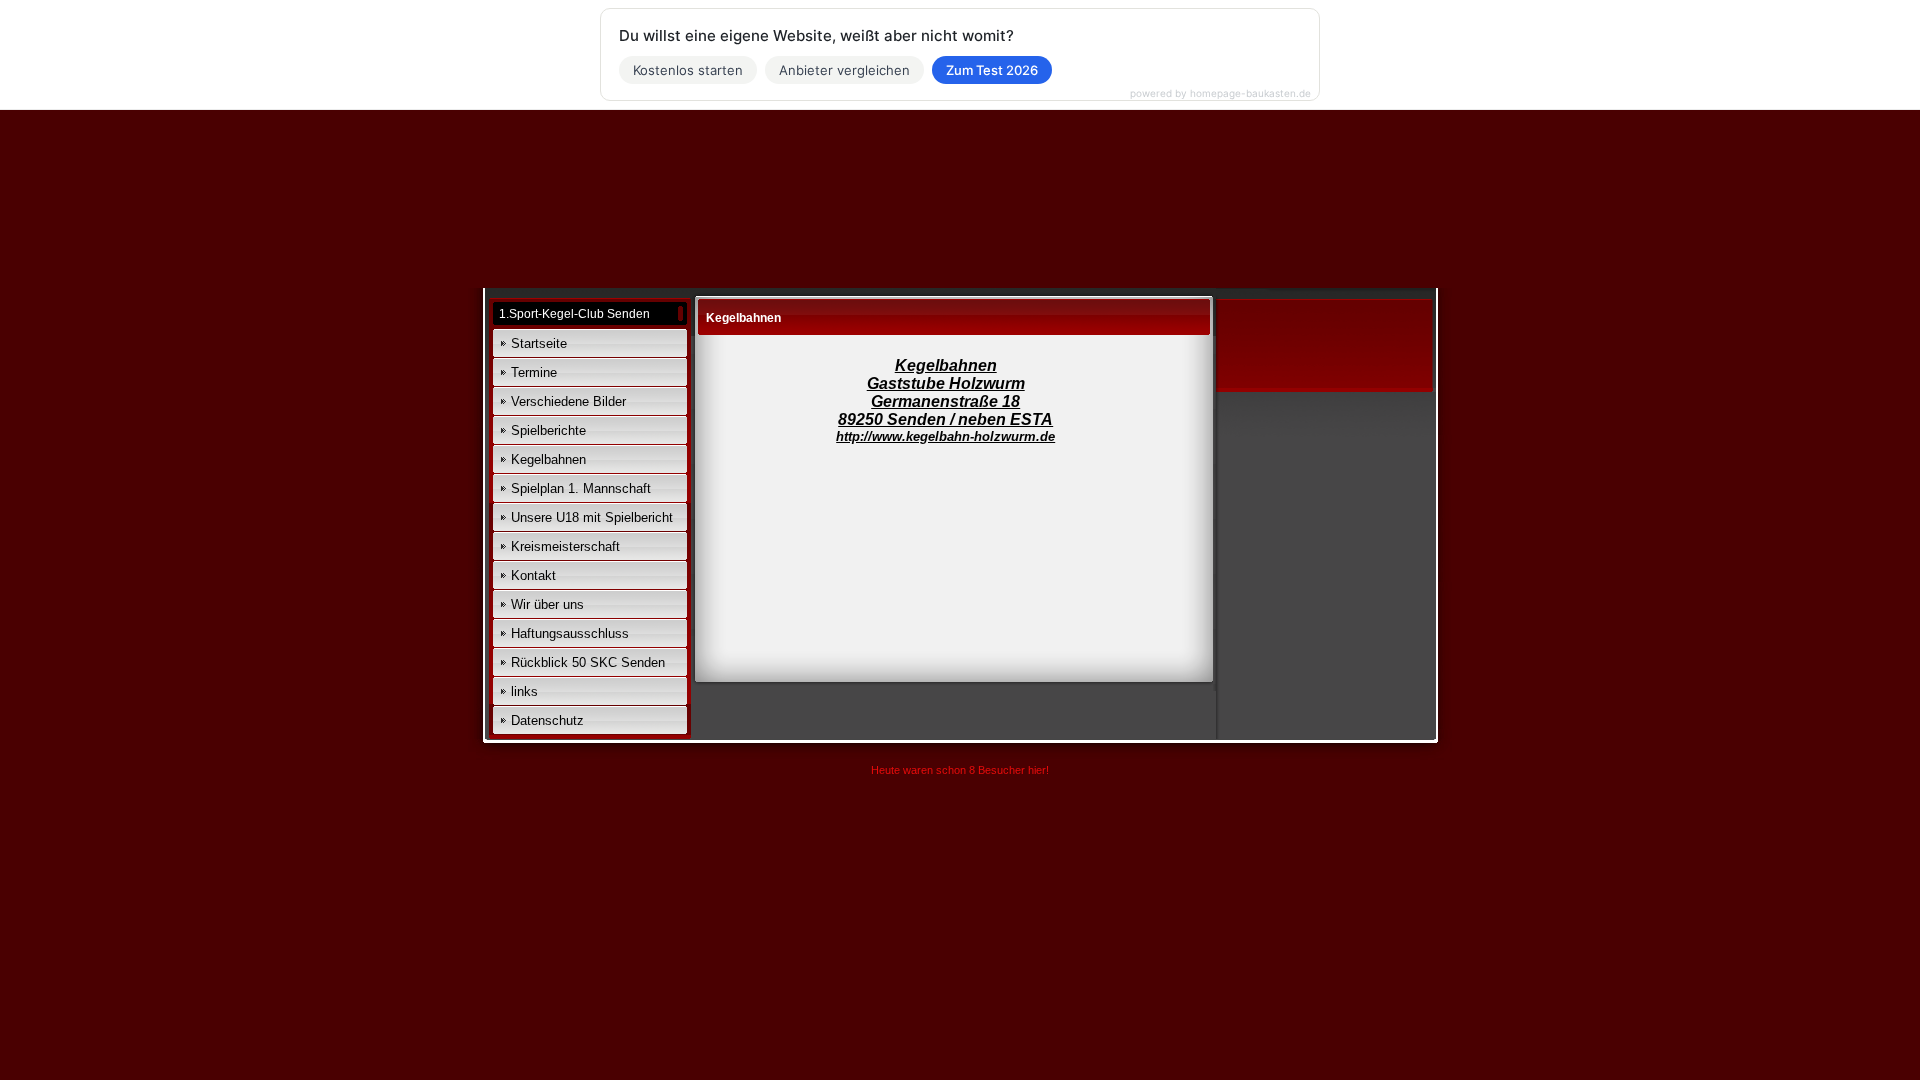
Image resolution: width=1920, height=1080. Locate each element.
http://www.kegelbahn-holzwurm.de (945, 436)
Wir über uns (547, 604)
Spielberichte (548, 430)
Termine (534, 372)
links (524, 691)
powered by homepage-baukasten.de (1220, 93)
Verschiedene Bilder (568, 401)
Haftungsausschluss (570, 633)
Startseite (539, 343)
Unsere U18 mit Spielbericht (592, 517)
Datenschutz (547, 720)
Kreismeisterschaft (565, 546)
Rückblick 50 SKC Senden (588, 662)
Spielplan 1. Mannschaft (581, 488)
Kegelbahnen (548, 459)
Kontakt (533, 575)
